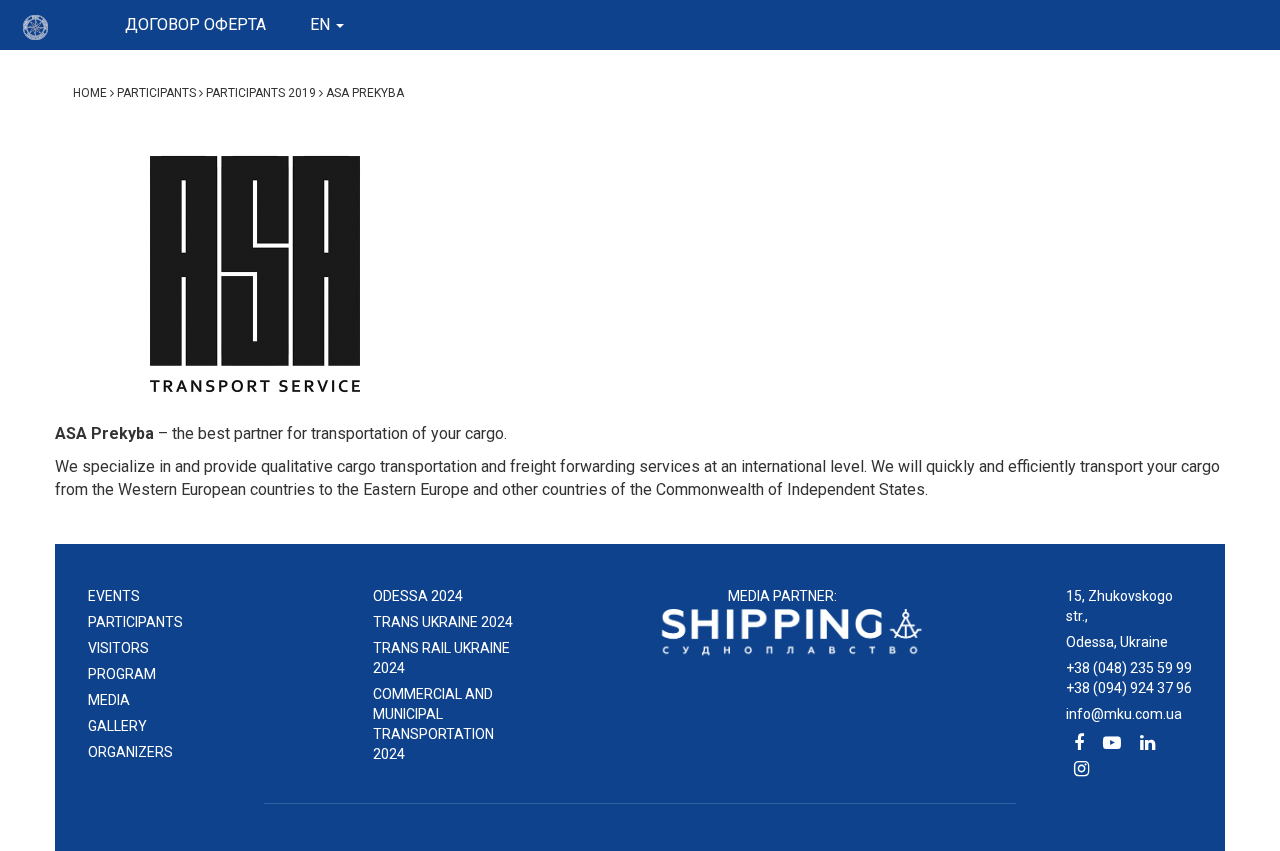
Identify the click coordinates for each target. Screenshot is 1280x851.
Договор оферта (195, 24)
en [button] (322, 24)
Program (122, 674)
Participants (135, 622)
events (114, 596)
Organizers (130, 752)
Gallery (117, 726)
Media (109, 700)
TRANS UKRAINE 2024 (443, 622)
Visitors (118, 648)
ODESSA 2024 (418, 596)
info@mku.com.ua (1124, 714)
